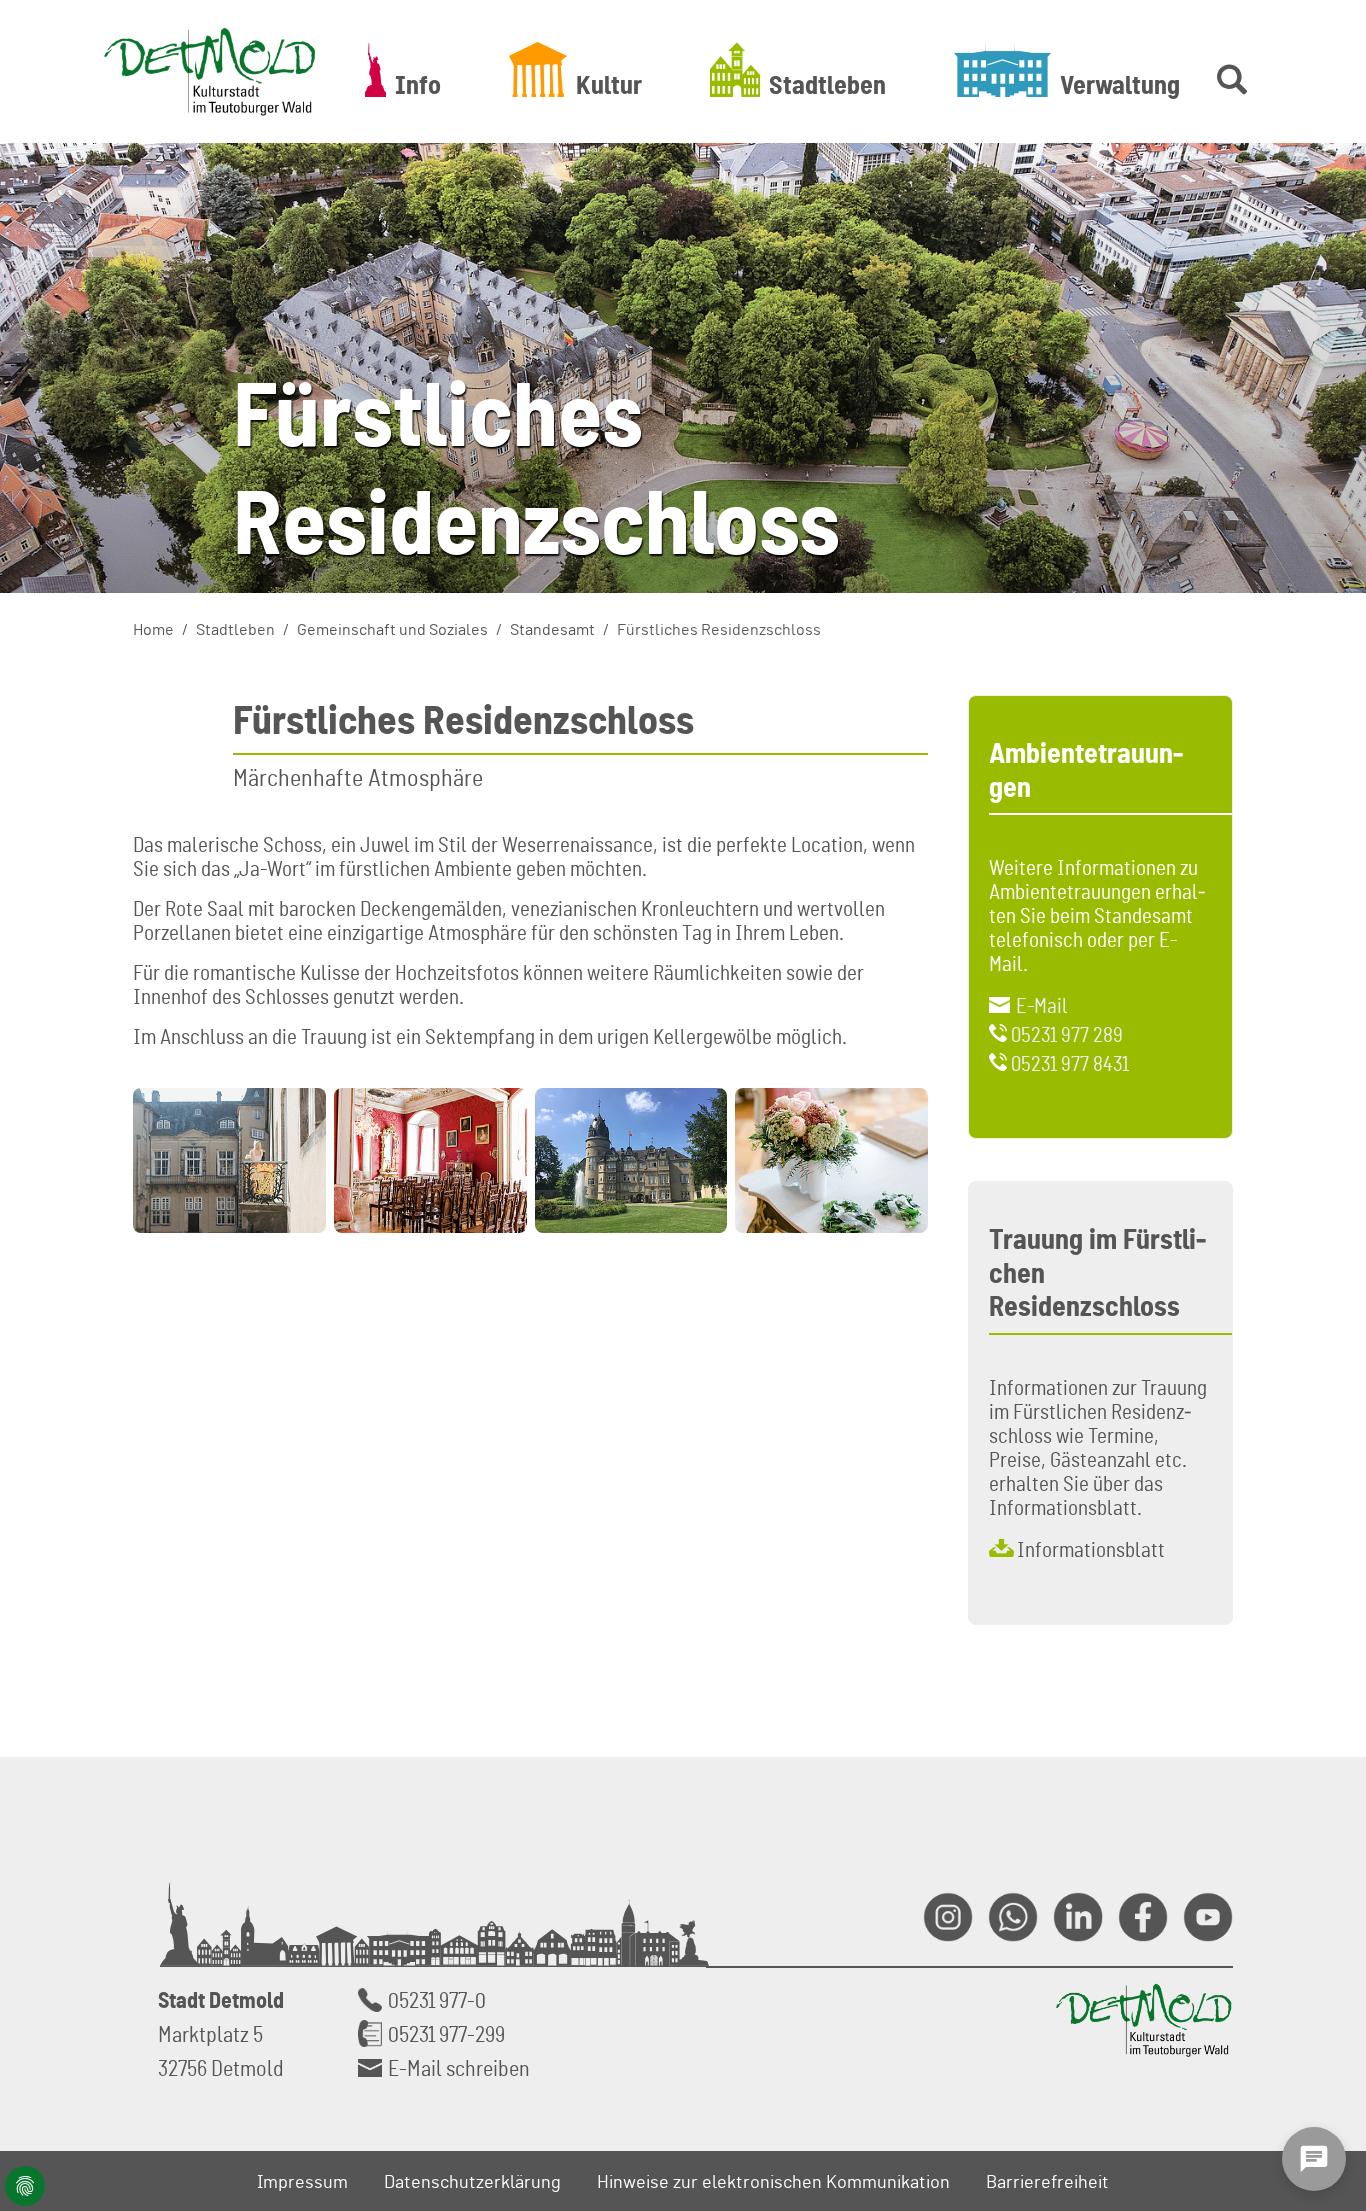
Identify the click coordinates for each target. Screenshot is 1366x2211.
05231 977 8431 (1070, 1063)
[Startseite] (210, 71)
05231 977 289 (1067, 1034)
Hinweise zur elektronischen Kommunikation (773, 2181)
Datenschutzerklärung (472, 2181)
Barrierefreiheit (1047, 2181)
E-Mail (1042, 1005)
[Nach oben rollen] (1327, 1977)
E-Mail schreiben (459, 2067)
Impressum (302, 2181)
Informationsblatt (1091, 1549)
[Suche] (1228, 69)
